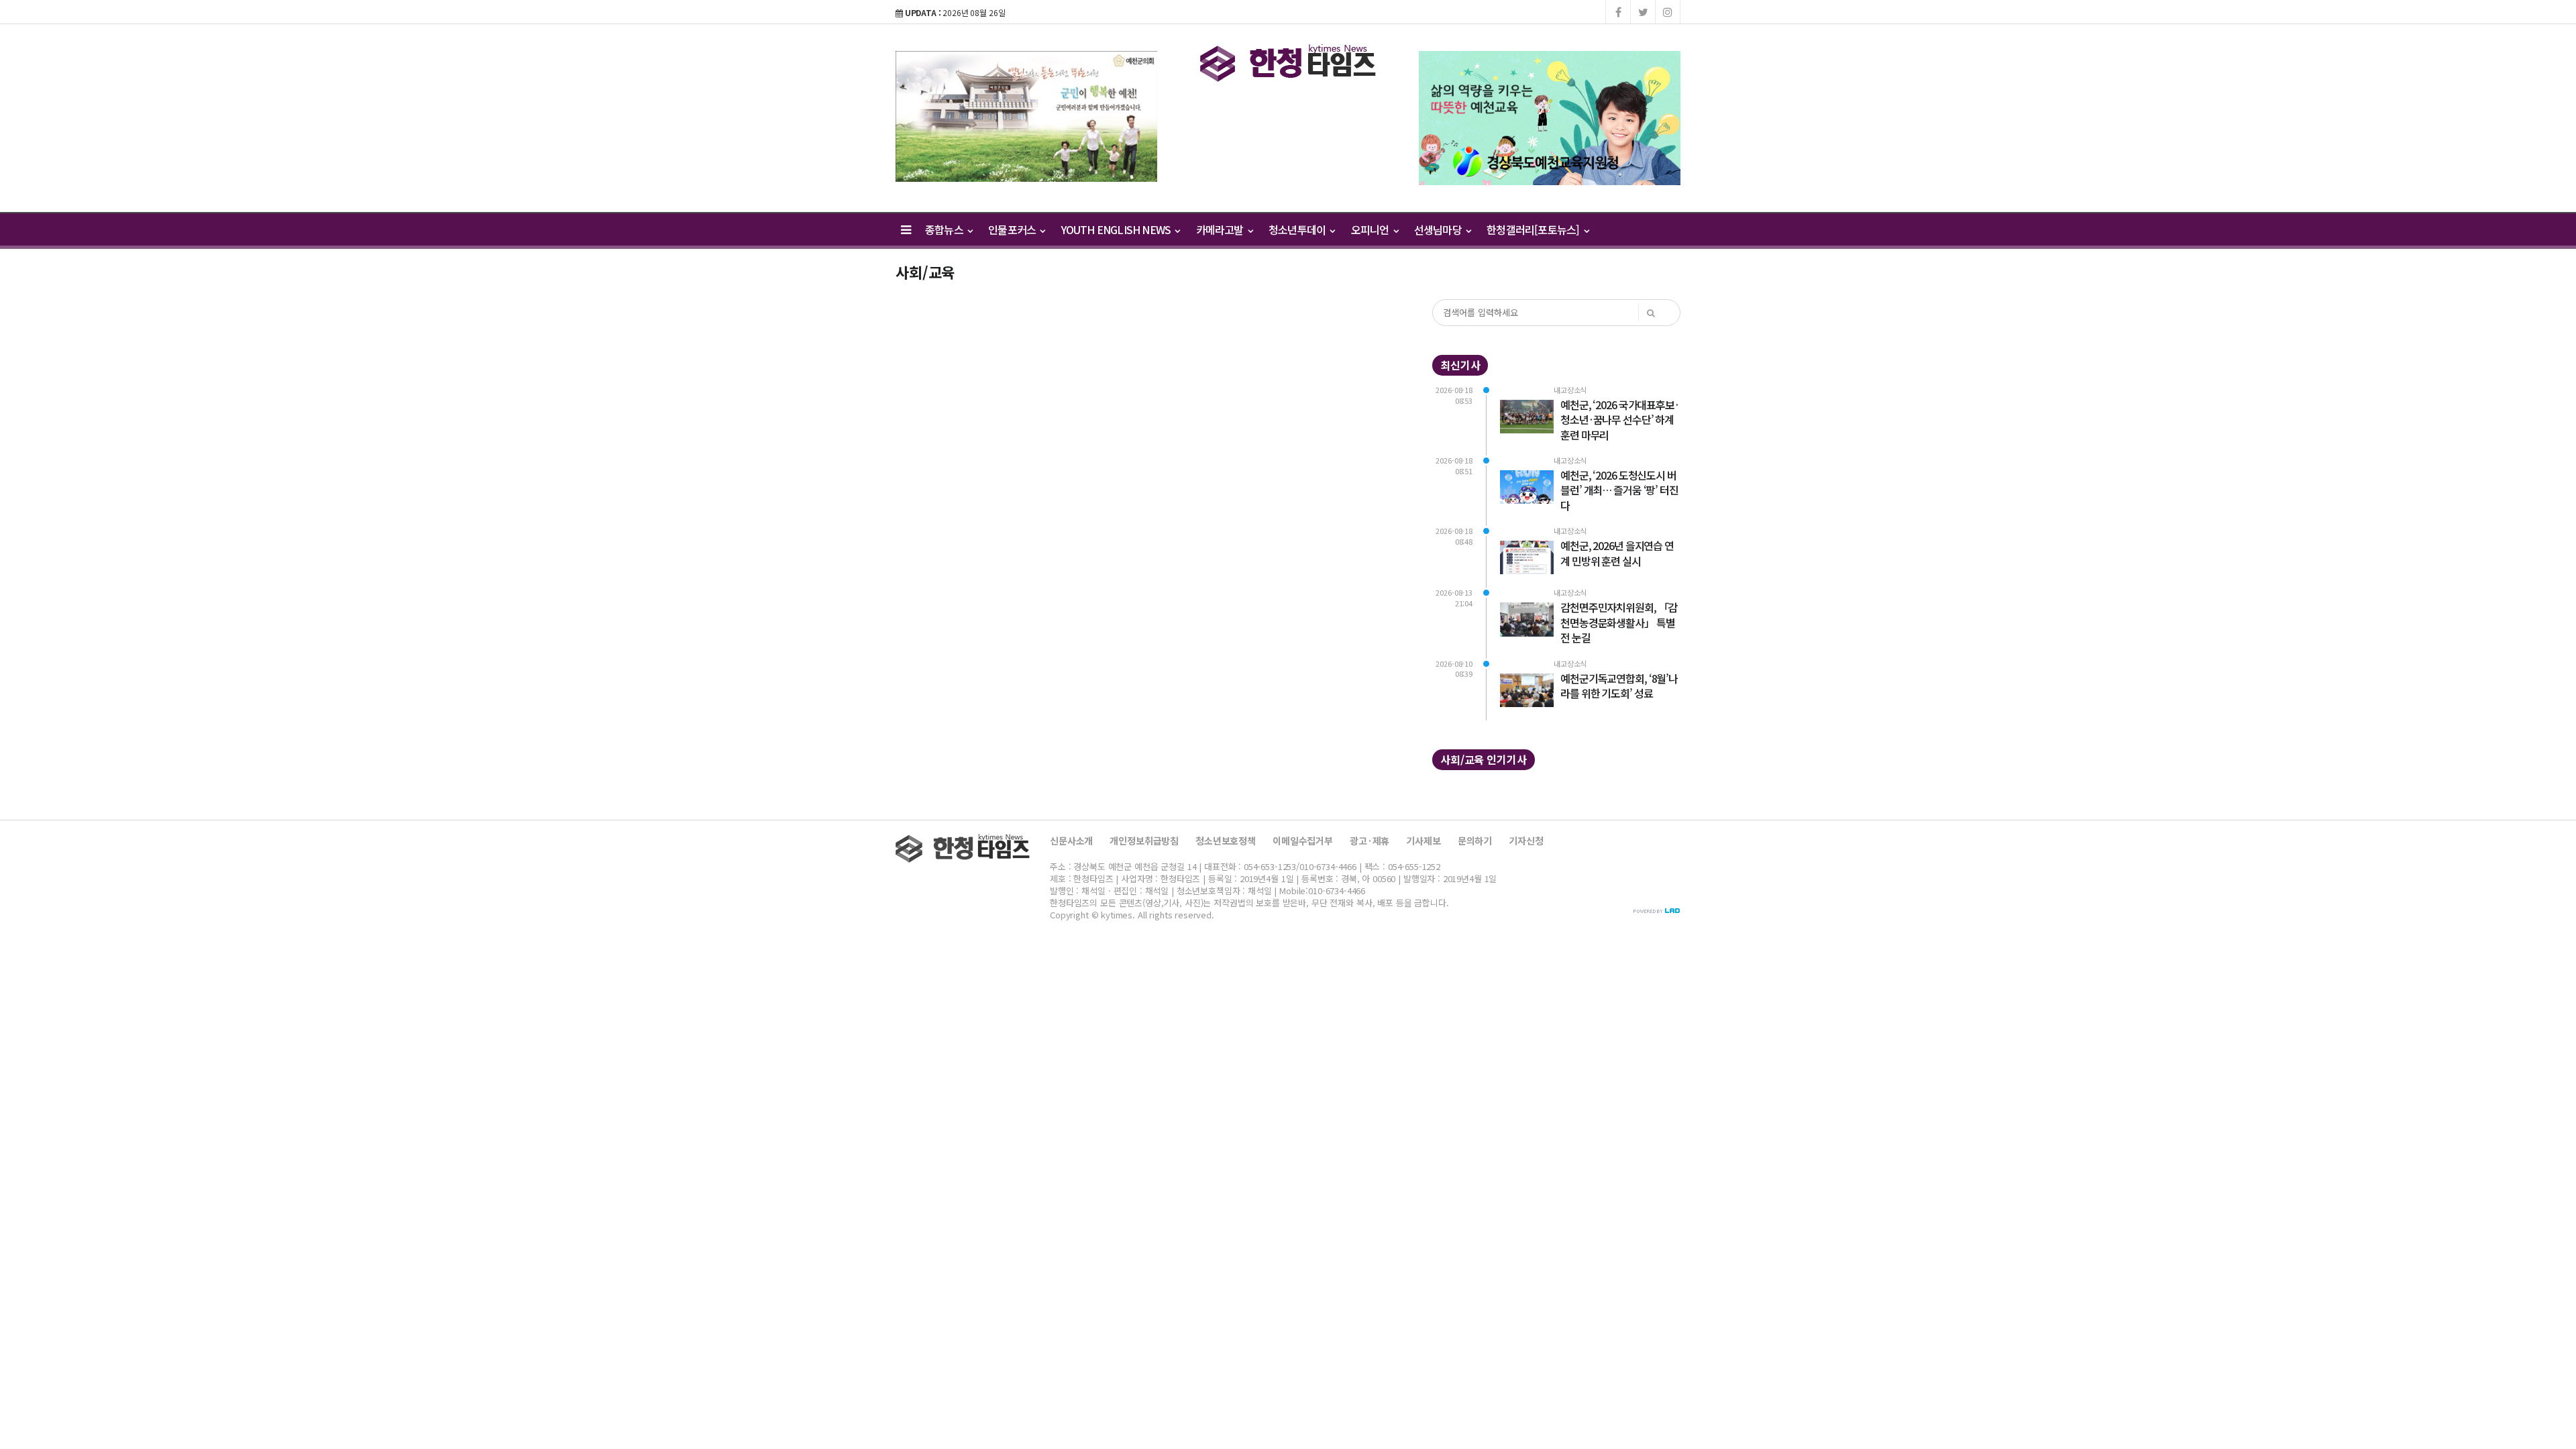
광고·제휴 (1370, 841)
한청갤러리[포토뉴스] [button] (1534, 229)
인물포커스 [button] (1013, 229)
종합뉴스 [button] (945, 229)
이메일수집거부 (1303, 841)
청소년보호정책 (1226, 841)
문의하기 (1475, 841)
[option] (1026, 116)
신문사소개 (1071, 841)
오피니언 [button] (1371, 229)
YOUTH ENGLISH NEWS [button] (1117, 229)
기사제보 (1423, 841)
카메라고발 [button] (1221, 229)
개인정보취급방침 (1144, 841)
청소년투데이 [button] (1298, 229)
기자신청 (1526, 841)
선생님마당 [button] (1439, 229)
